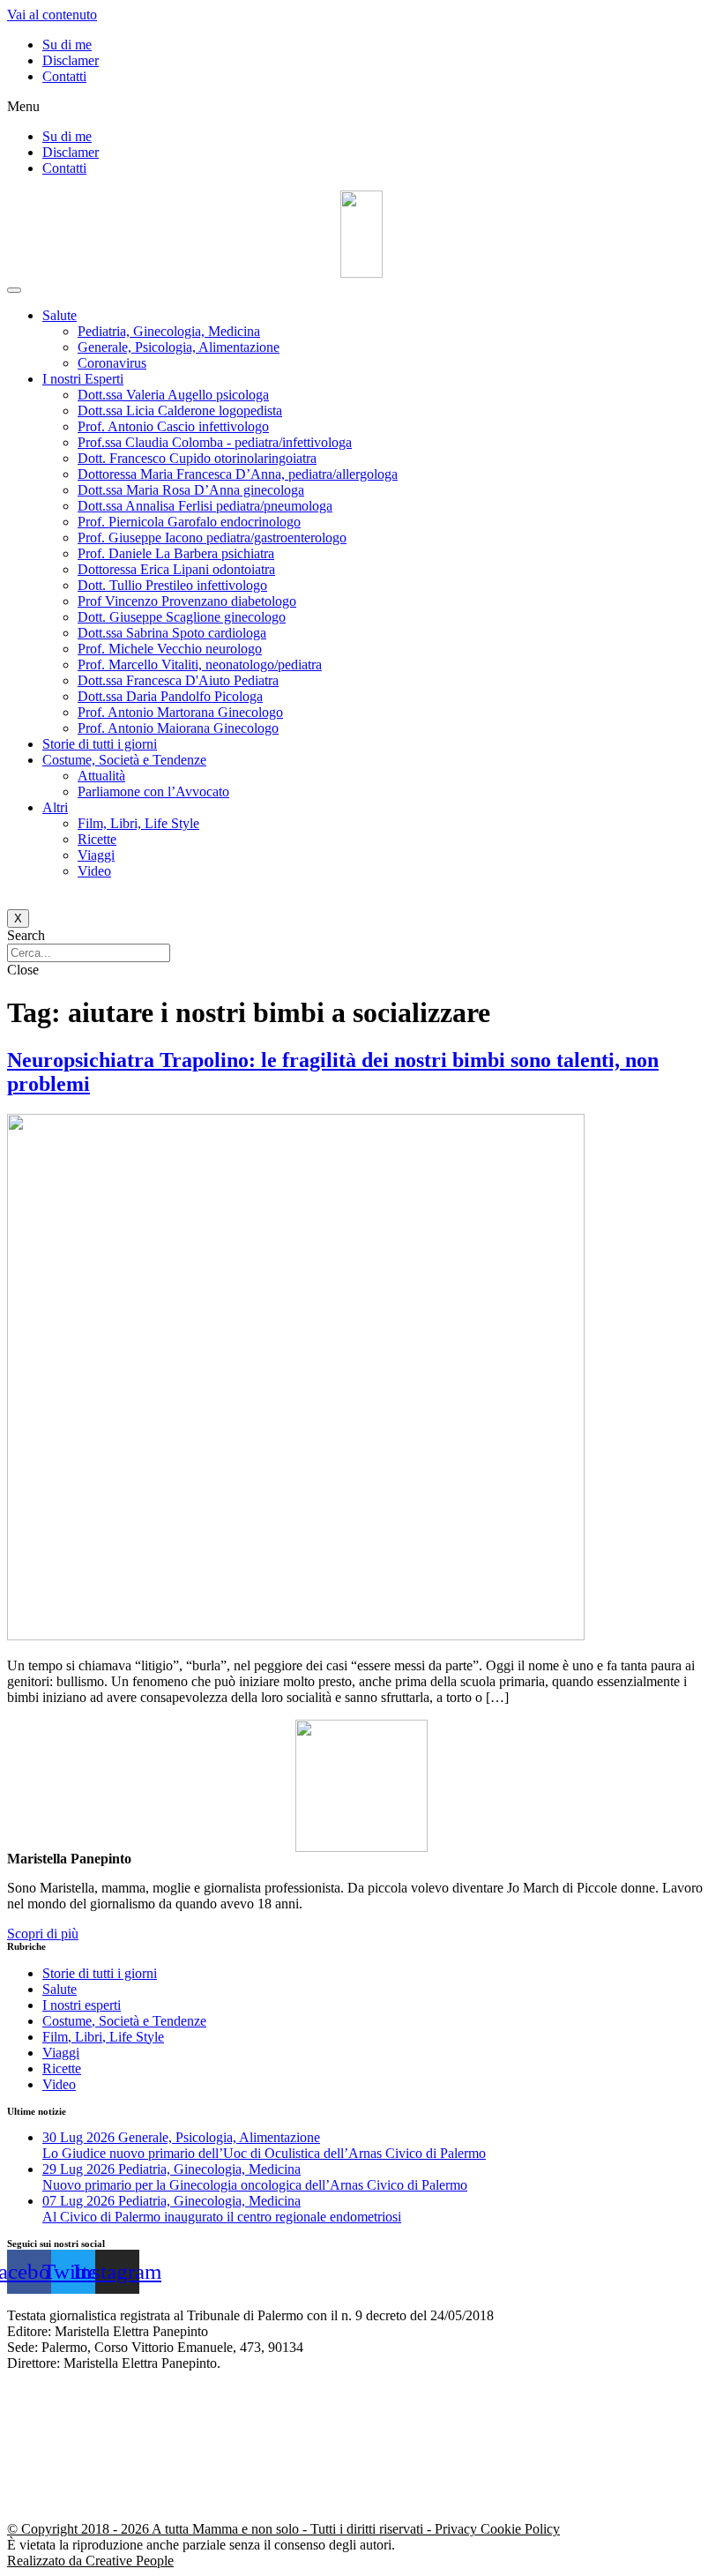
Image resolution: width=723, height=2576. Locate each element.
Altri (55, 807)
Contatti (64, 76)
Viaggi (96, 855)
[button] (361, 107)
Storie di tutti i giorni (100, 744)
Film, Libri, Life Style (138, 823)
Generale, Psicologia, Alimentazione (179, 347)
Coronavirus (112, 363)
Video (94, 871)
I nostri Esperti (83, 379)
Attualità (101, 776)
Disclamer (71, 60)
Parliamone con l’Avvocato (153, 791)
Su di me (67, 45)
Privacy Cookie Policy (497, 2529)
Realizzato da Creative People (90, 2561)
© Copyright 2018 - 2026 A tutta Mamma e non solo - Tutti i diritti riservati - (221, 2529)
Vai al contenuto (52, 15)
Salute (60, 315)
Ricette (97, 839)
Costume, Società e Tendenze (124, 760)
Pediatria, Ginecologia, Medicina (169, 331)
